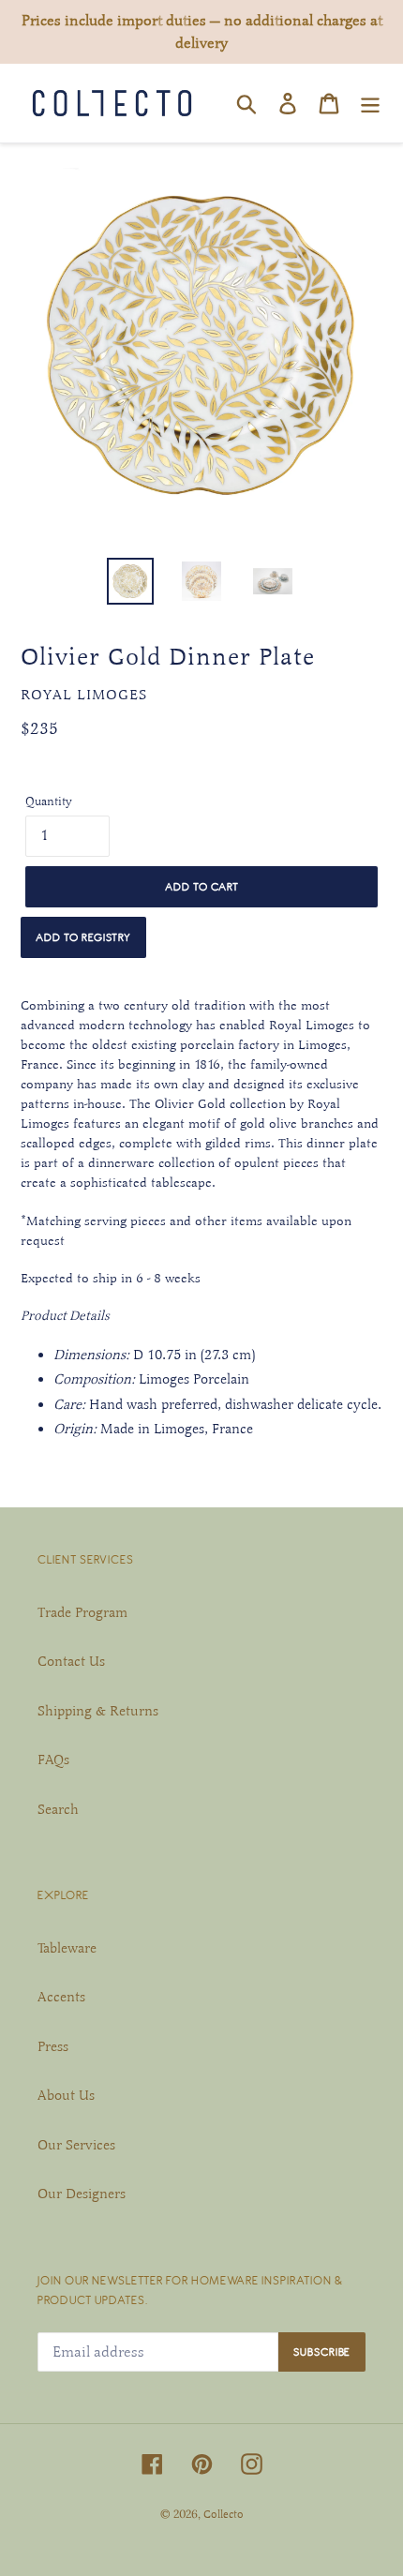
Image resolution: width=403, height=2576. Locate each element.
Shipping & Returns (98, 1711)
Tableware (67, 1948)
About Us (66, 2095)
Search (58, 1809)
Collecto (224, 2514)
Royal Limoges (84, 695)
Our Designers (82, 2194)
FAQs (53, 1760)
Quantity (49, 801)
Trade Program (82, 1612)
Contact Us (71, 1661)
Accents (61, 1997)
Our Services (76, 2145)
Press (53, 2046)
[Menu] (370, 103)
